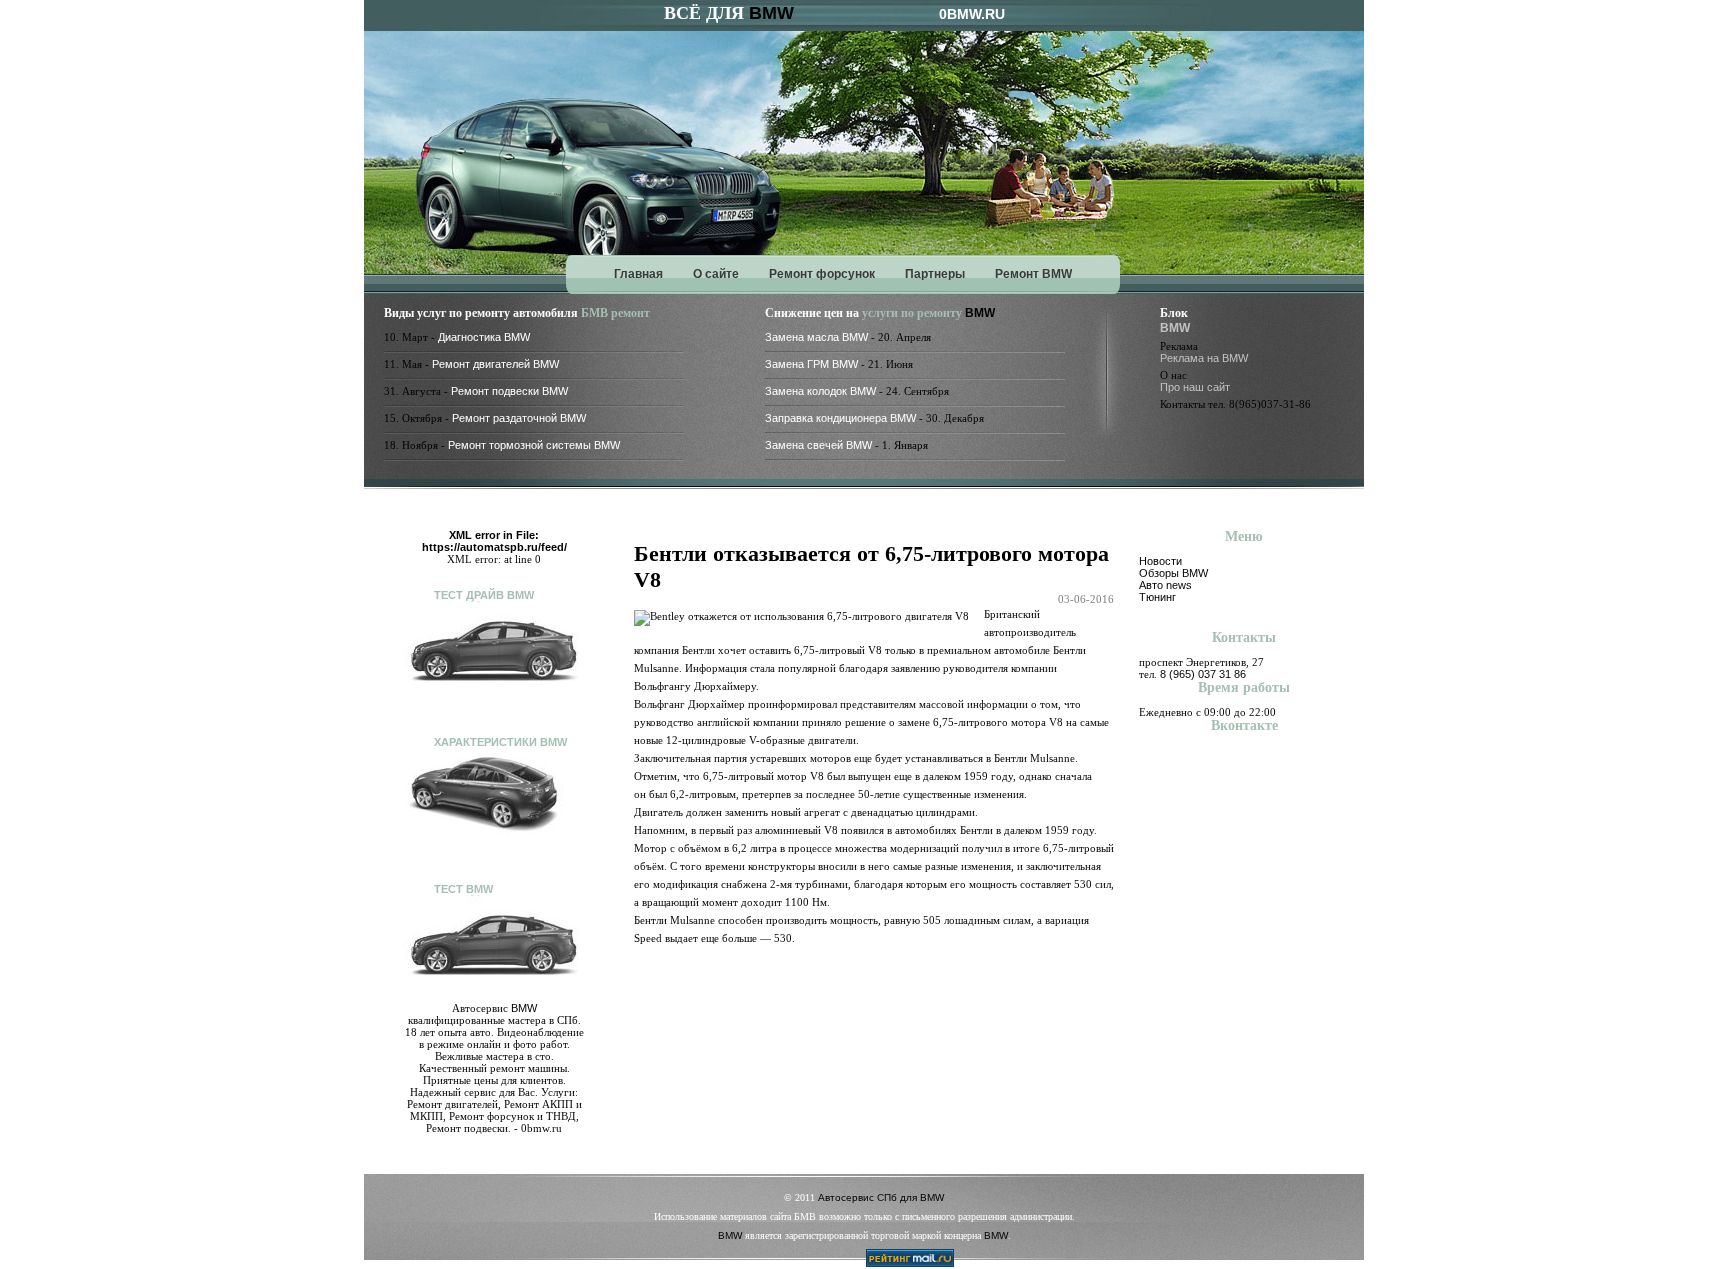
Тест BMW (463, 889)
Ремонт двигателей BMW (495, 364)
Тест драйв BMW (484, 595)
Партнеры (935, 274)
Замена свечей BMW (818, 445)
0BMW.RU (972, 14)
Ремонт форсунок (822, 274)
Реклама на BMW (1204, 358)
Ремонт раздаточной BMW (519, 418)
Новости (1160, 561)
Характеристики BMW (500, 742)
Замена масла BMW (816, 337)
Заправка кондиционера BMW (840, 418)
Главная (638, 274)
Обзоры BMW (1173, 573)
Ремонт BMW (1033, 274)
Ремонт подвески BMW (509, 391)
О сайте (716, 274)
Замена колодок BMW (820, 391)
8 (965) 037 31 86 (1203, 674)
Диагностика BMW (484, 337)
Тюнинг (1157, 597)
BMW (771, 13)
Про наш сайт (1195, 387)
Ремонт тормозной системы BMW (534, 445)
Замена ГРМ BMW (811, 364)
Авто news (1165, 585)
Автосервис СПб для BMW (881, 1197)
